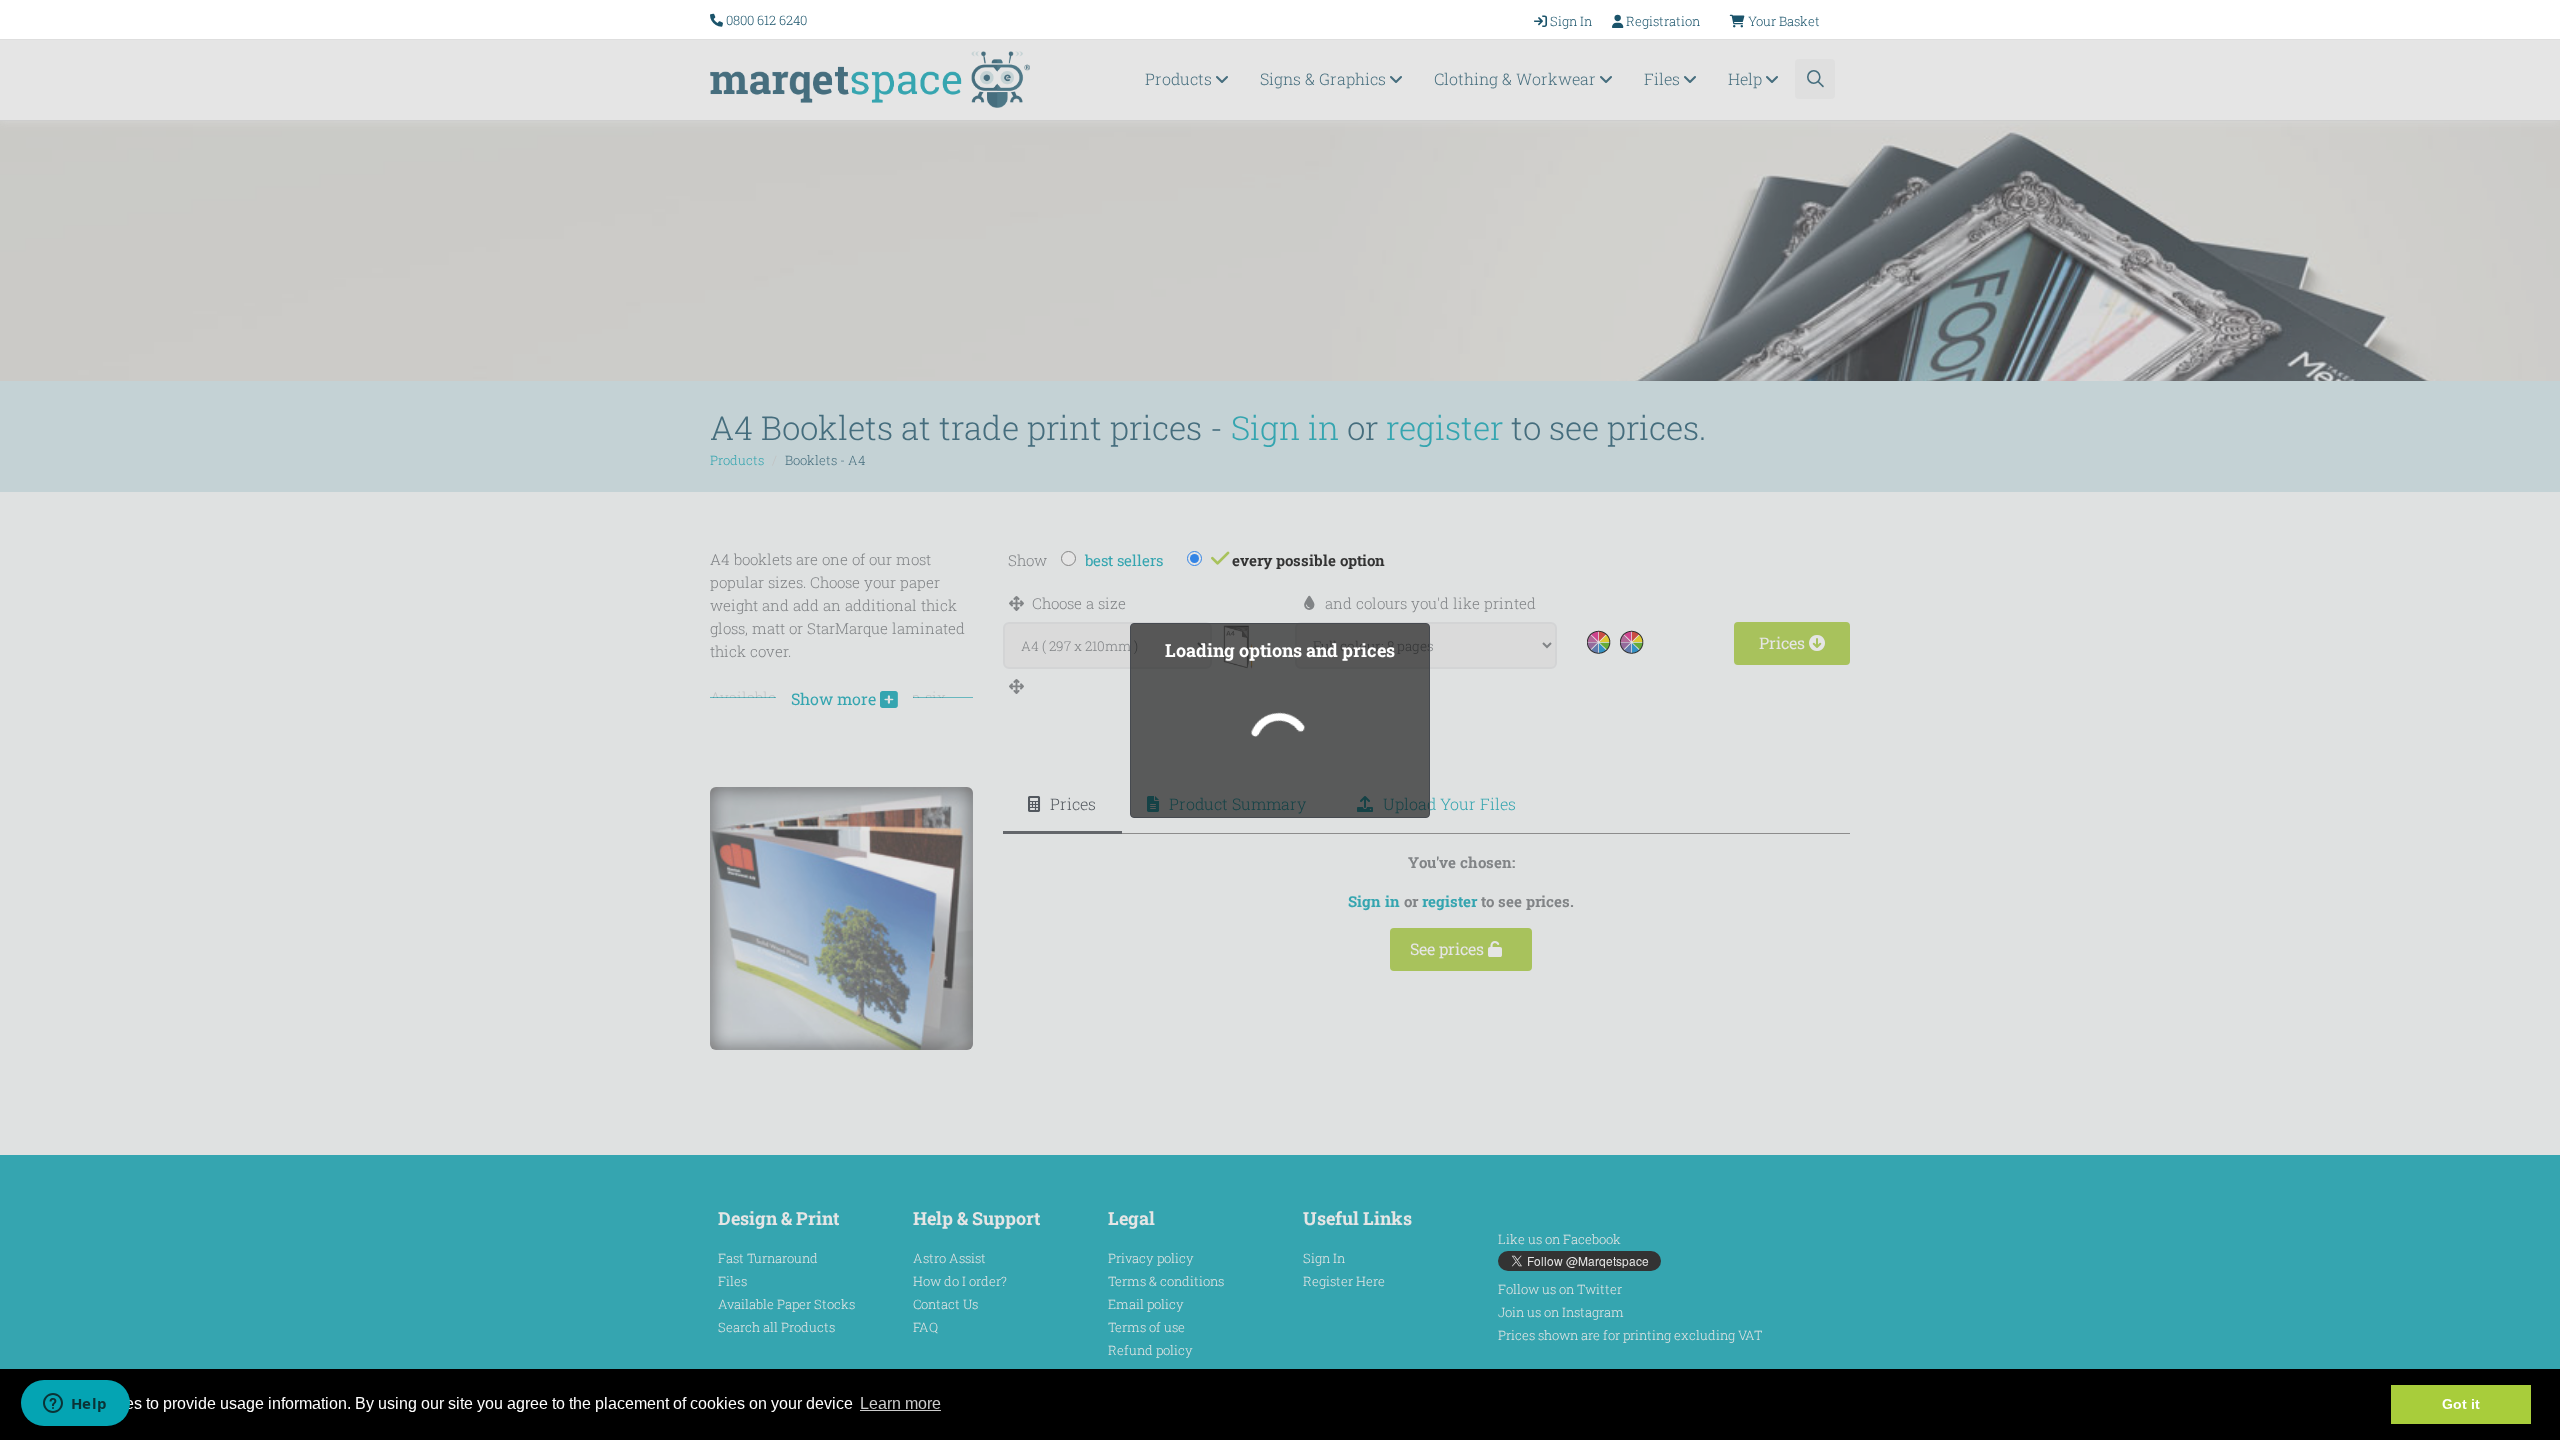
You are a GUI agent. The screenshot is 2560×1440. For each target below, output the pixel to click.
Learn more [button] (900, 1403)
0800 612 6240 (766, 20)
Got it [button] (2461, 1404)
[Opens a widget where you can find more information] (75, 1405)
